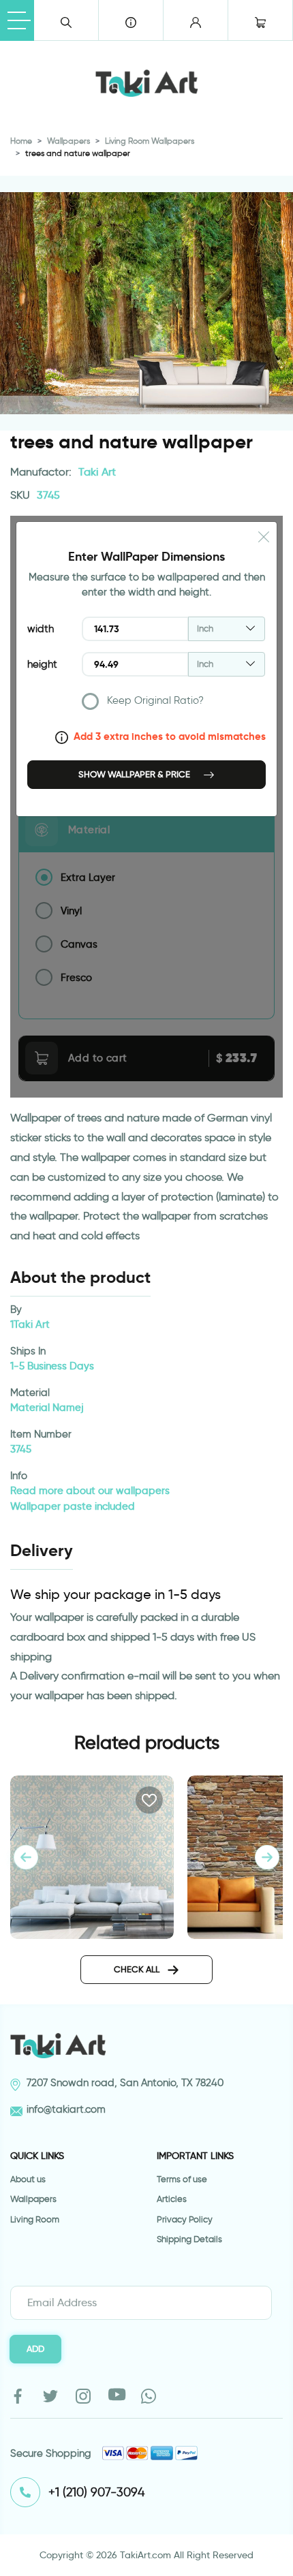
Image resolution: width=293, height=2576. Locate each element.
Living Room (35, 2219)
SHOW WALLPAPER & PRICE (135, 774)
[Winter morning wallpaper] (92, 1855)
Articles (172, 2199)
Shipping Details (189, 2239)
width (41, 629)
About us (28, 2179)
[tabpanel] (267, 1857)
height (42, 664)
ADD (35, 2348)
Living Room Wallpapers (150, 141)
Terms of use (182, 2179)
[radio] (174, 704)
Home (21, 141)
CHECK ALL (138, 1969)
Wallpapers (68, 141)
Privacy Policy (185, 2219)
